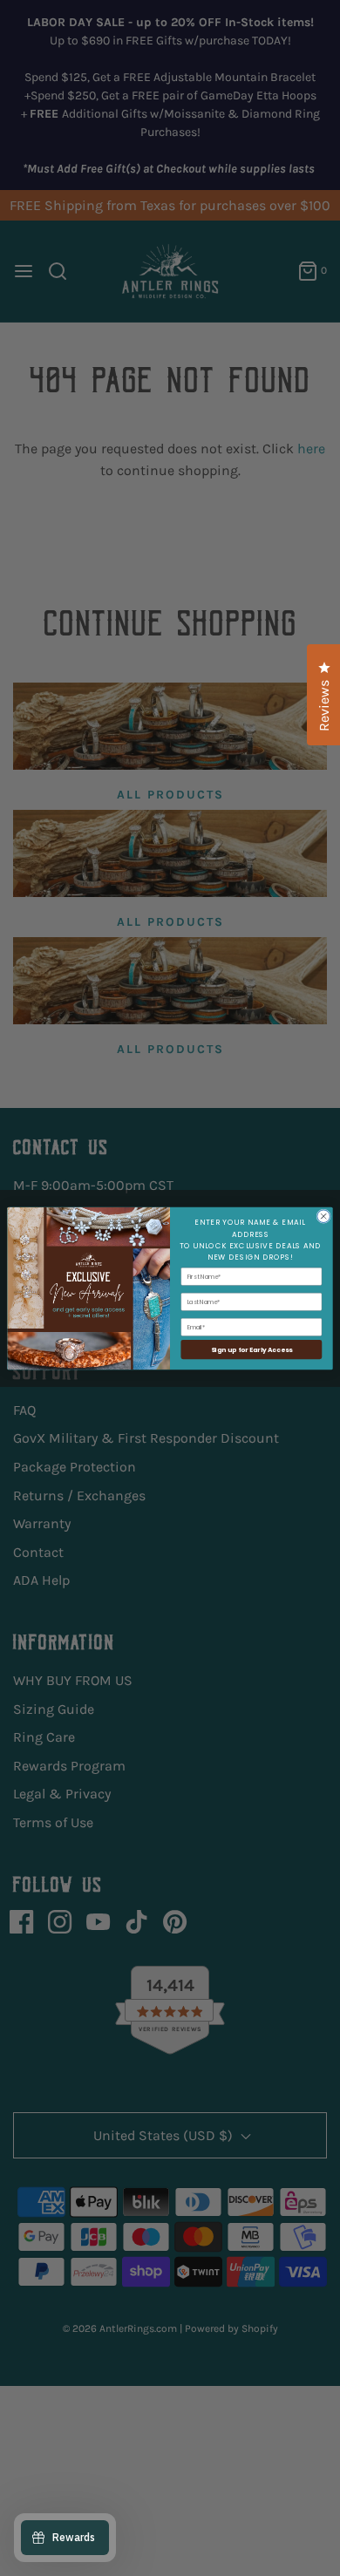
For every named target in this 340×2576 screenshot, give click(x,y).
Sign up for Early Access (252, 1349)
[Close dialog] (324, 1216)
